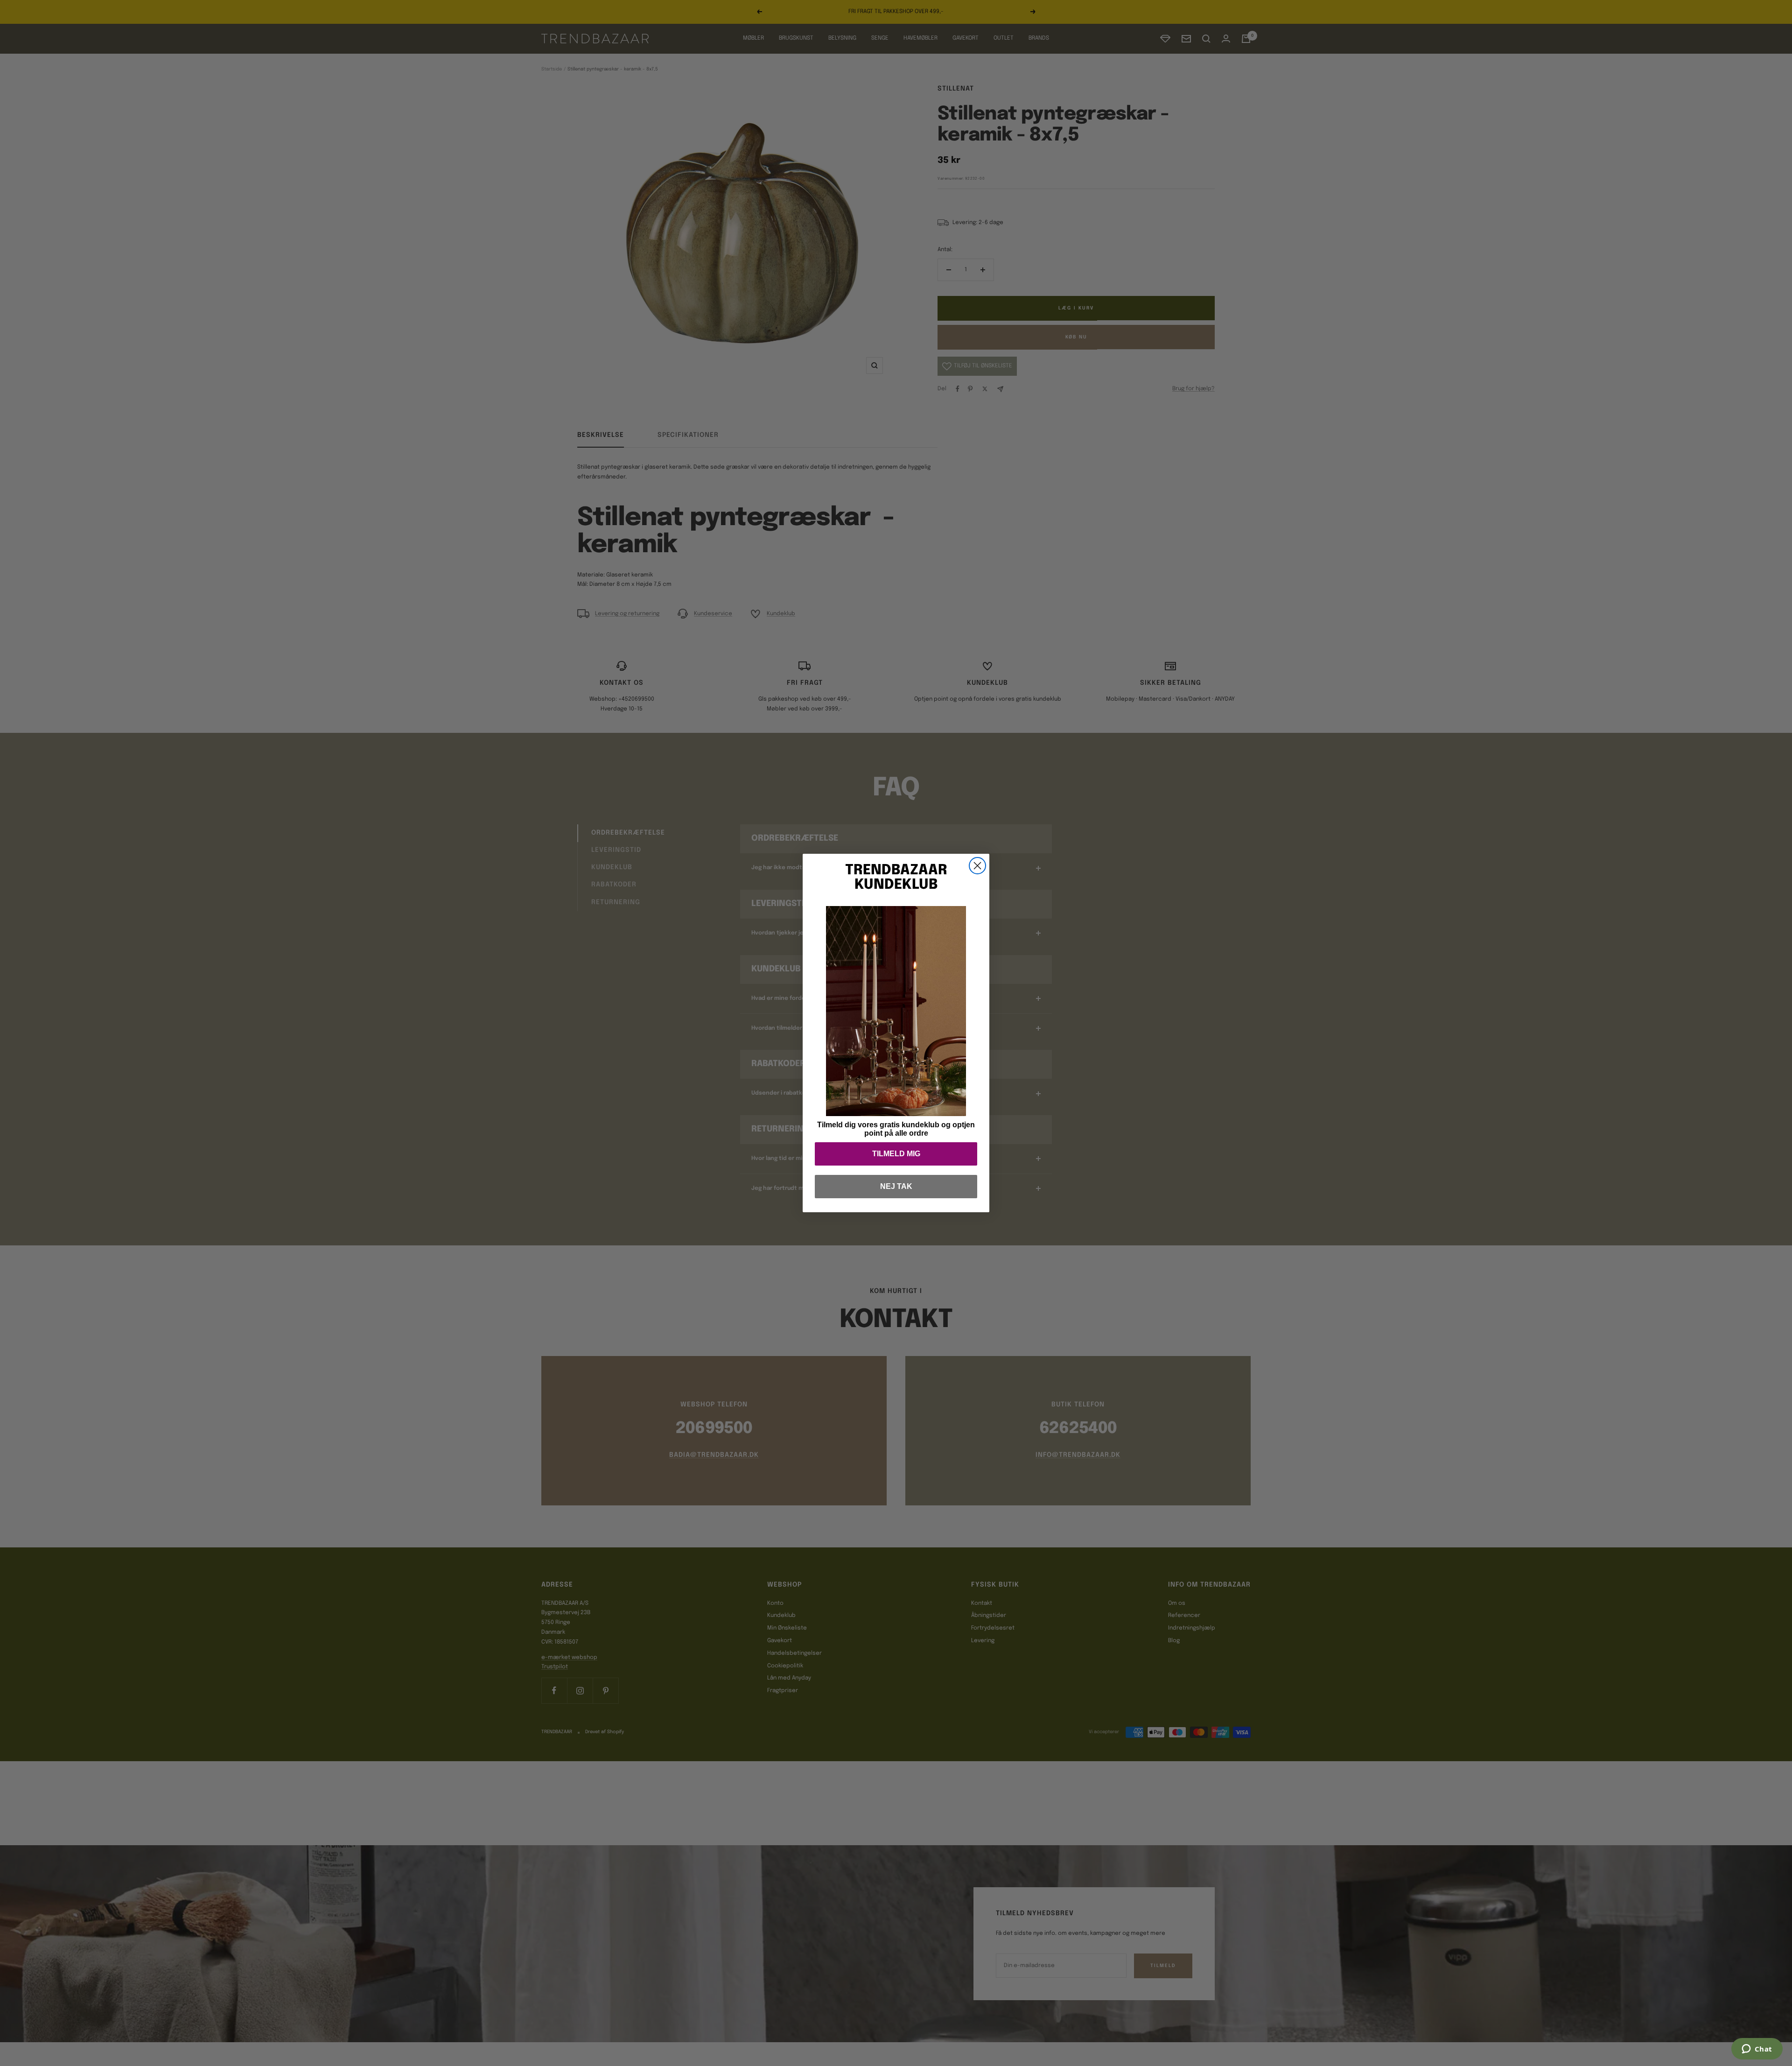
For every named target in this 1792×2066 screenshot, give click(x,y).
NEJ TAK (896, 1186)
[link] (896, 1011)
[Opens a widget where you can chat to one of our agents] (1757, 2050)
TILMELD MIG (896, 1154)
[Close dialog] (977, 866)
